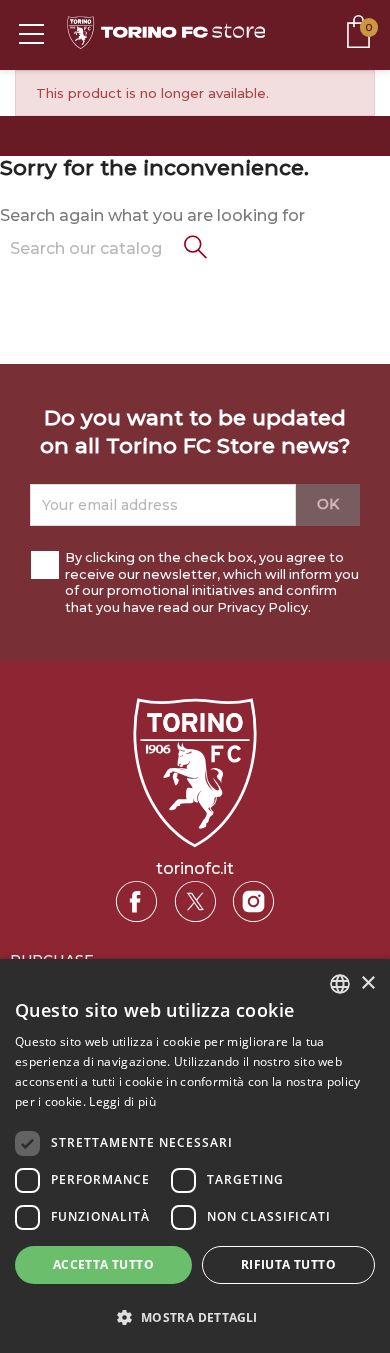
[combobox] (340, 984)
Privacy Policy (262, 607)
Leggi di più (122, 1101)
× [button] (367, 983)
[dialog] (195, 1156)
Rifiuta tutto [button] (288, 1264)
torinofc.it (195, 868)
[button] (195, 1317)
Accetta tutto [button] (103, 1264)
